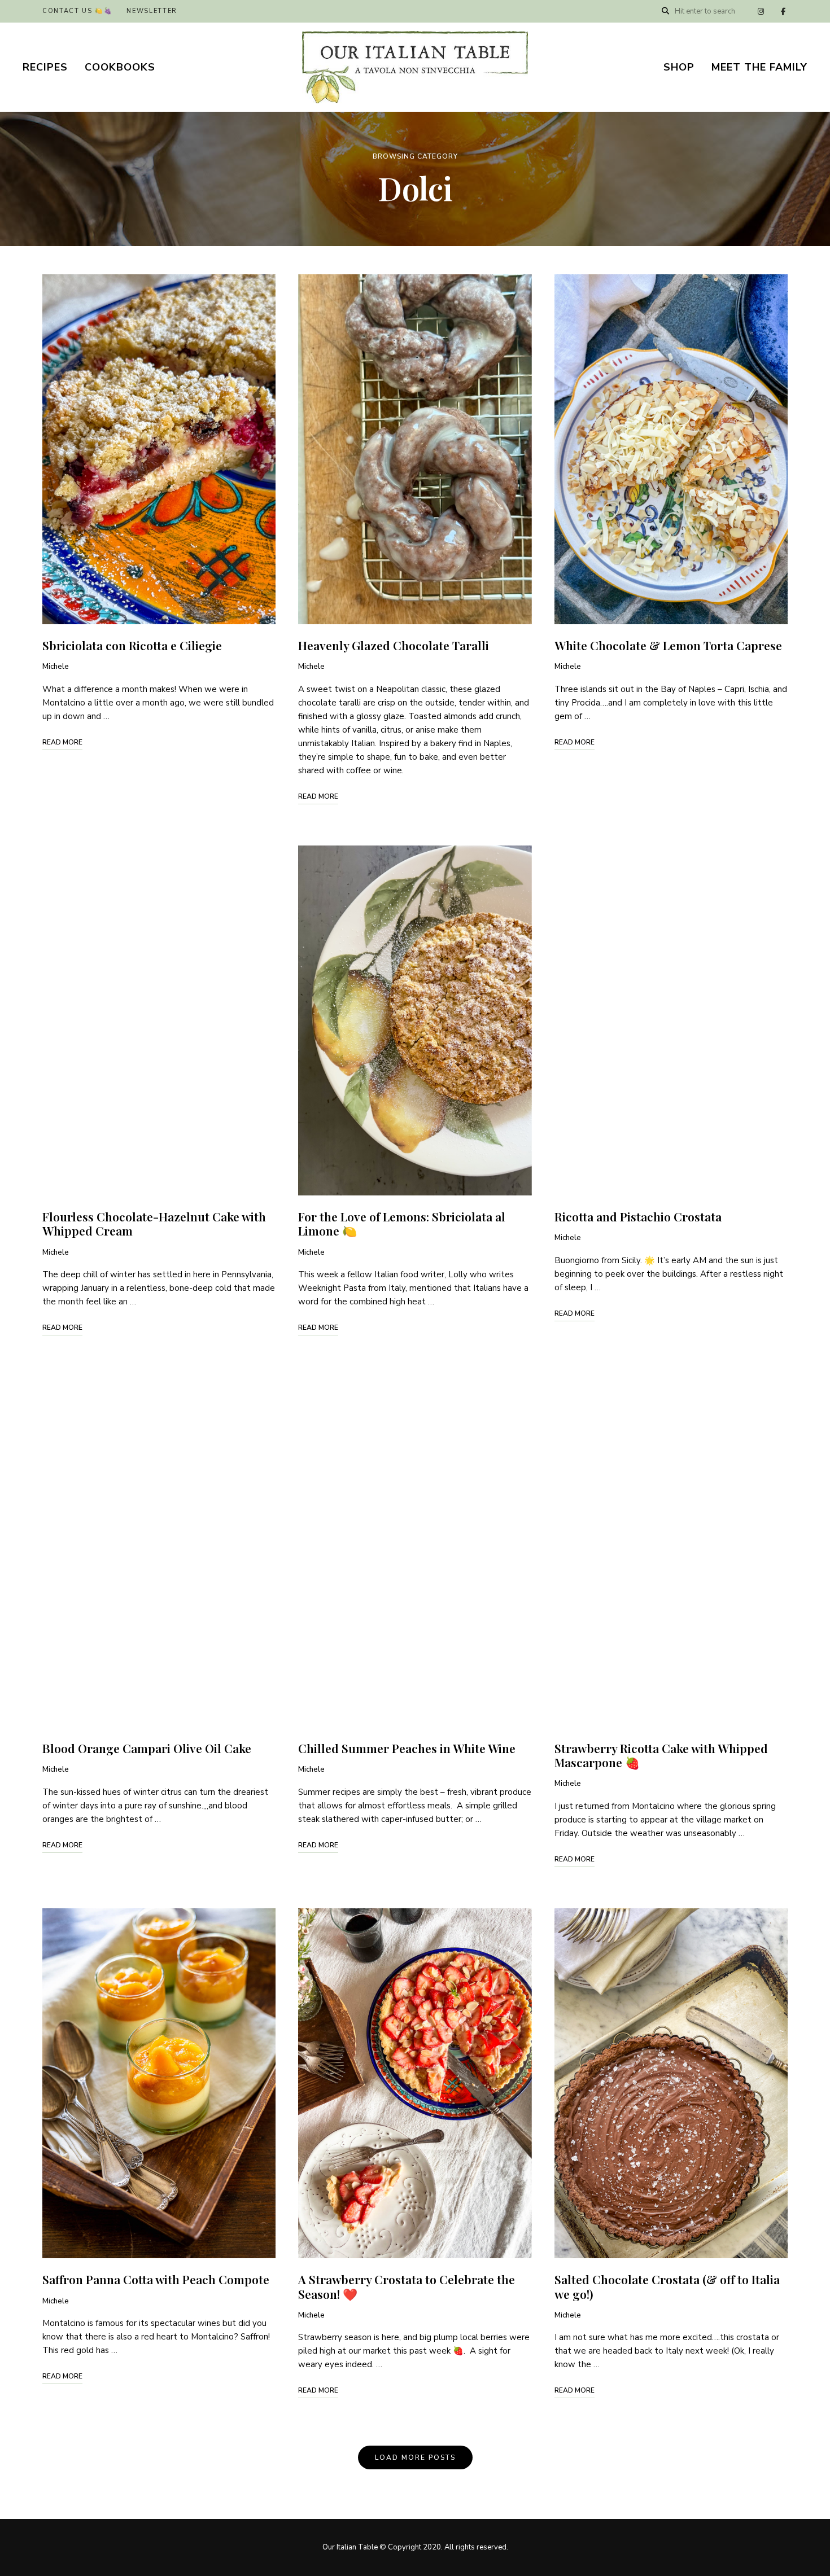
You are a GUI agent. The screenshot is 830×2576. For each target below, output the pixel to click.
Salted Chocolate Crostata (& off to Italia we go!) (667, 2286)
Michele (56, 667)
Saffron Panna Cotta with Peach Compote (156, 2279)
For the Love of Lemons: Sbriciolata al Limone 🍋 (402, 1223)
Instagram (761, 11)
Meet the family (759, 67)
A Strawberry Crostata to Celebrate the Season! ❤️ (407, 2286)
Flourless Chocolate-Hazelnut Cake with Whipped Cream (154, 1223)
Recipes (45, 67)
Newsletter (152, 11)
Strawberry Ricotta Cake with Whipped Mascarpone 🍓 (661, 1755)
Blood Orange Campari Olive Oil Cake (147, 1748)
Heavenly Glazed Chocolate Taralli (394, 645)
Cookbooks (120, 67)
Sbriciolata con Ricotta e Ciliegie (132, 645)
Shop (679, 67)
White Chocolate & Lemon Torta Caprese (668, 645)
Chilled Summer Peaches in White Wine (407, 1748)
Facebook (783, 11)
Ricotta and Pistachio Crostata (638, 1216)
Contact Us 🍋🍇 (77, 11)
